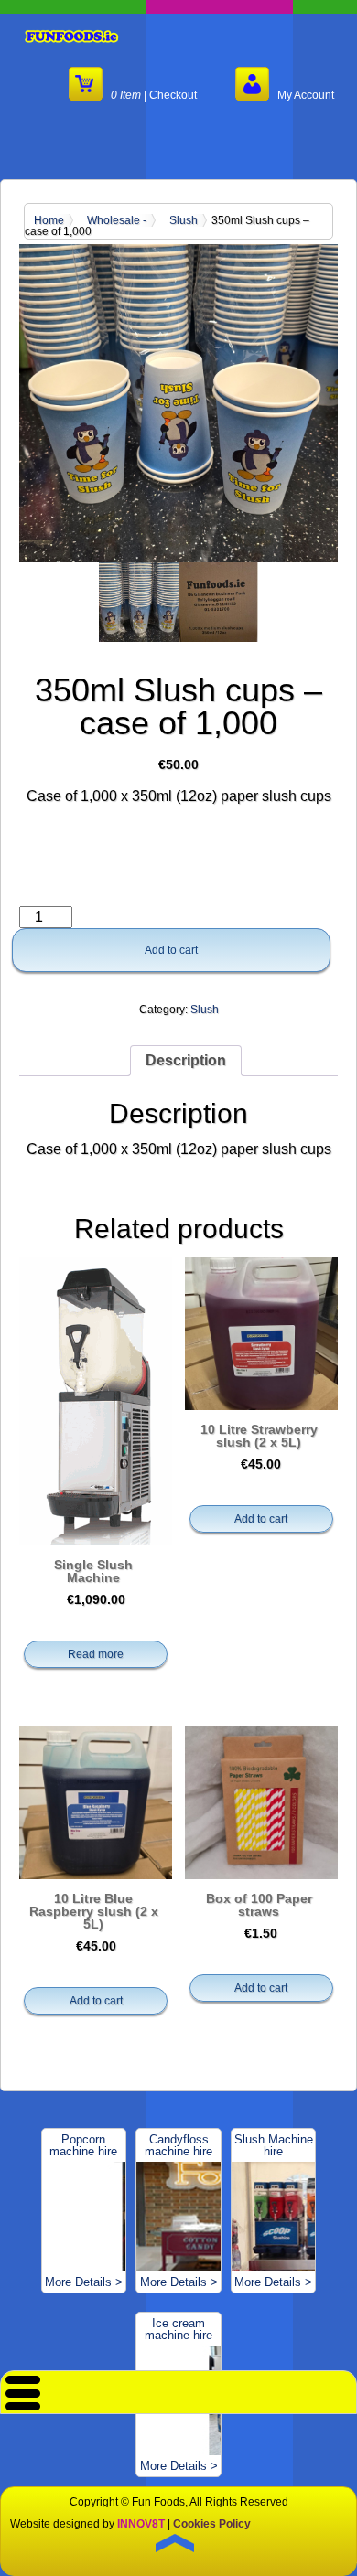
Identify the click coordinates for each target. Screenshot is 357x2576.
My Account (302, 95)
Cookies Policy (212, 2524)
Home (49, 220)
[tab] (186, 1061)
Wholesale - (117, 220)
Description (186, 1060)
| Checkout (154, 95)
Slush (184, 220)
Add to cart (171, 950)
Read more (96, 1654)
